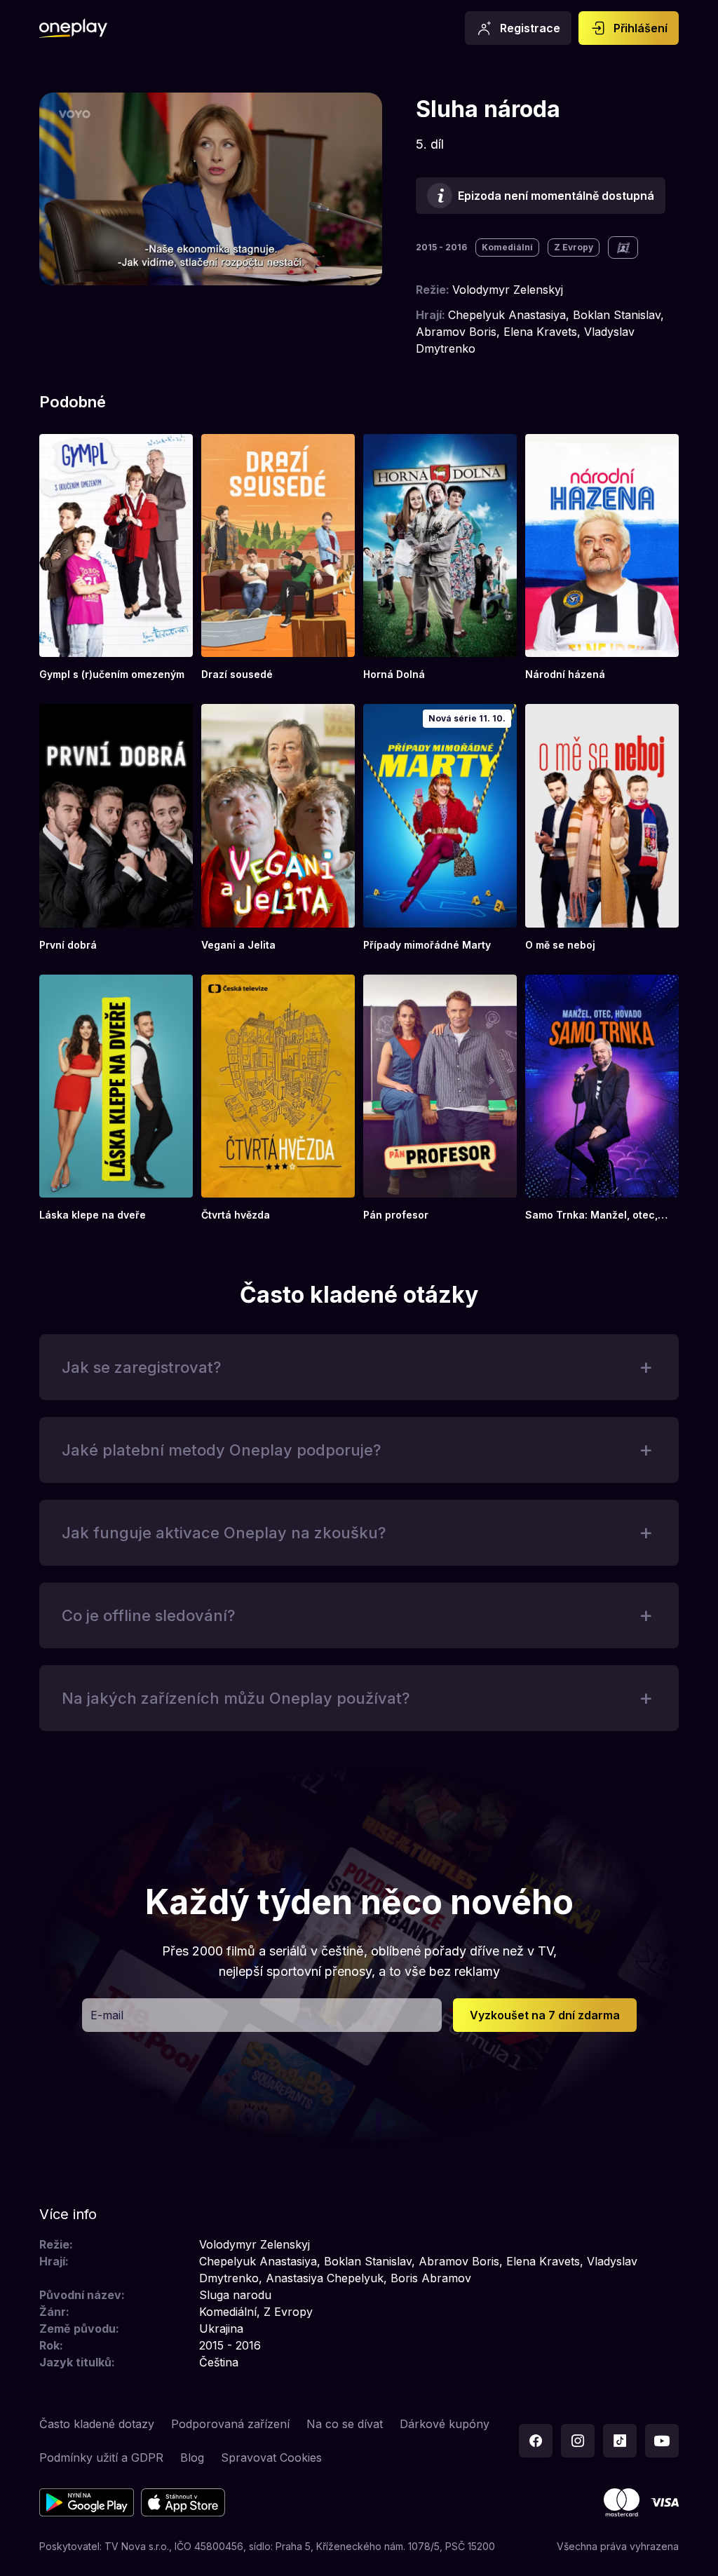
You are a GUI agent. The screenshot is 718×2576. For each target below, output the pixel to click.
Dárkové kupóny (445, 2424)
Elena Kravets (540, 332)
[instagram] (578, 2441)
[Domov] (73, 28)
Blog (192, 2458)
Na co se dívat (345, 2424)
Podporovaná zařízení (230, 2424)
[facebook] (536, 2441)
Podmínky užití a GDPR (101, 2458)
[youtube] (662, 2441)
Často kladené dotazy (97, 2424)
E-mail (107, 2015)
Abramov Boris (456, 332)
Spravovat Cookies (271, 2458)
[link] (116, 558)
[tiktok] (620, 2441)
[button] (359, 1367)
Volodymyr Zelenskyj (508, 290)
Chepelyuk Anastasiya (507, 315)
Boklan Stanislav (617, 315)
